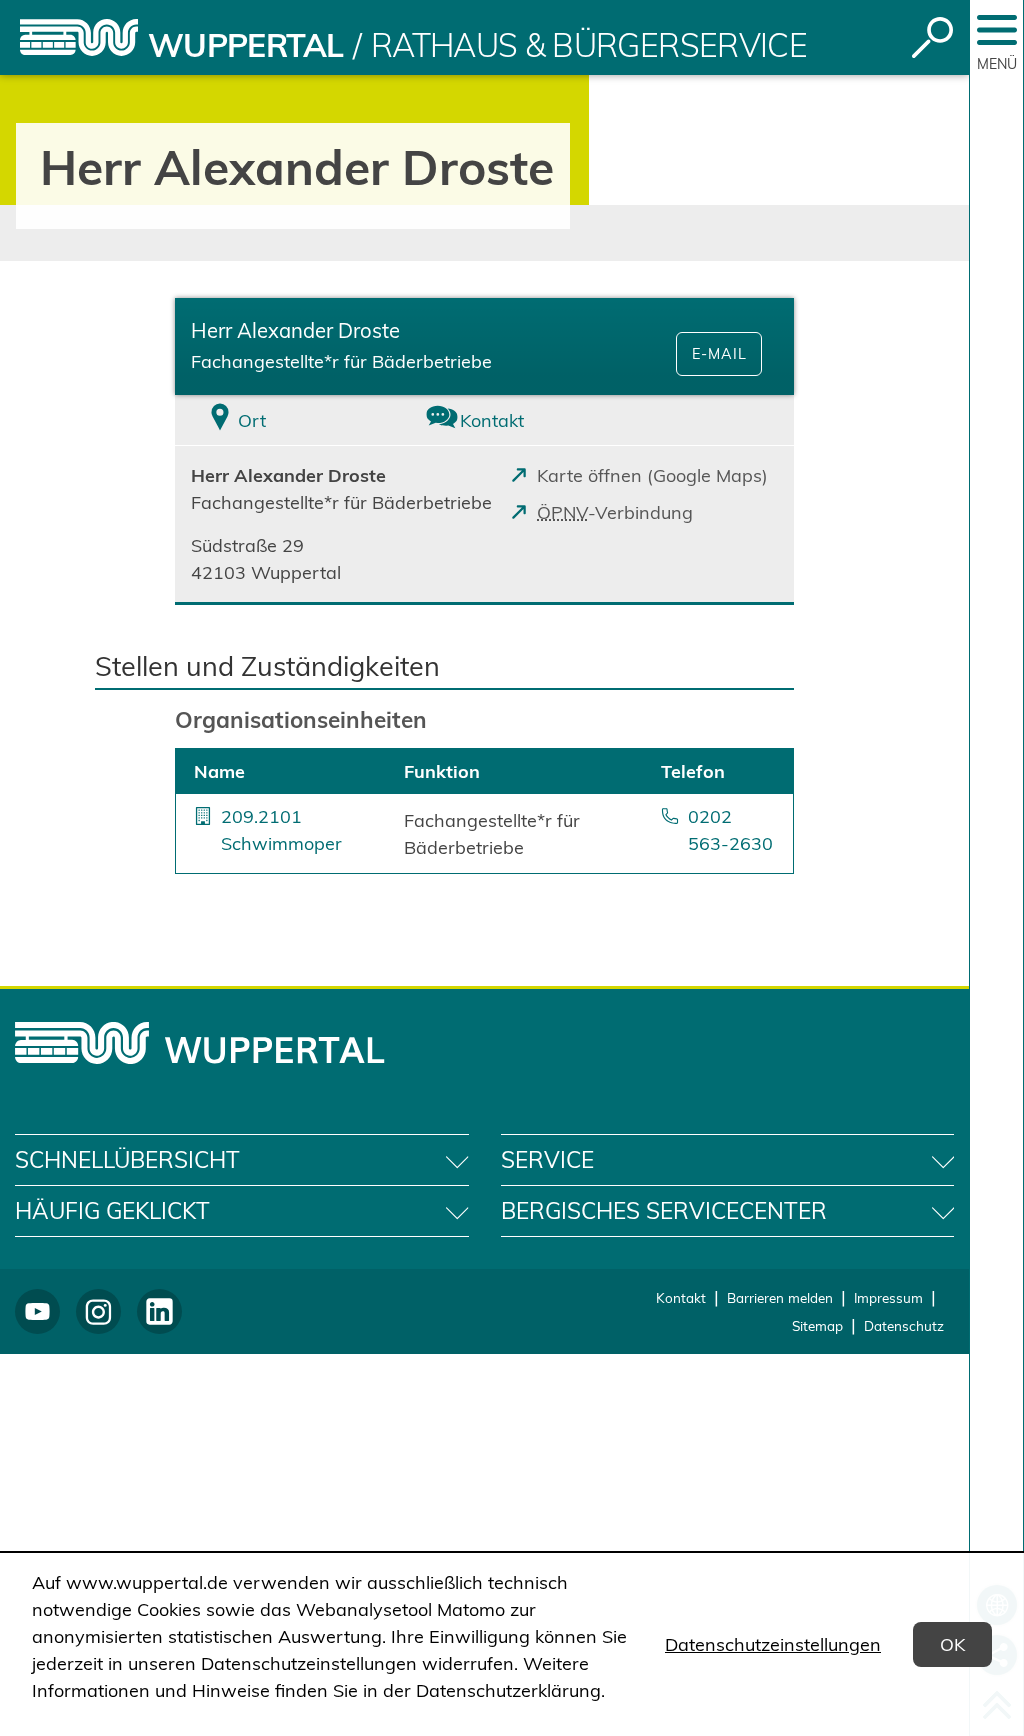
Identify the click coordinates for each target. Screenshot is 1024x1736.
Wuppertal (245, 45)
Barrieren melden (780, 1297)
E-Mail (719, 354)
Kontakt (681, 1297)
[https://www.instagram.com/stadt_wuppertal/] (98, 1311)
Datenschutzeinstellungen (773, 1644)
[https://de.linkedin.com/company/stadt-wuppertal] (159, 1311)
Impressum (888, 1297)
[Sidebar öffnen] (997, 30)
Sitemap (817, 1325)
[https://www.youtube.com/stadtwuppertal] (37, 1311)
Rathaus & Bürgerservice (589, 45)
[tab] (278, 420)
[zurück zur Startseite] (79, 37)
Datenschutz (904, 1325)
